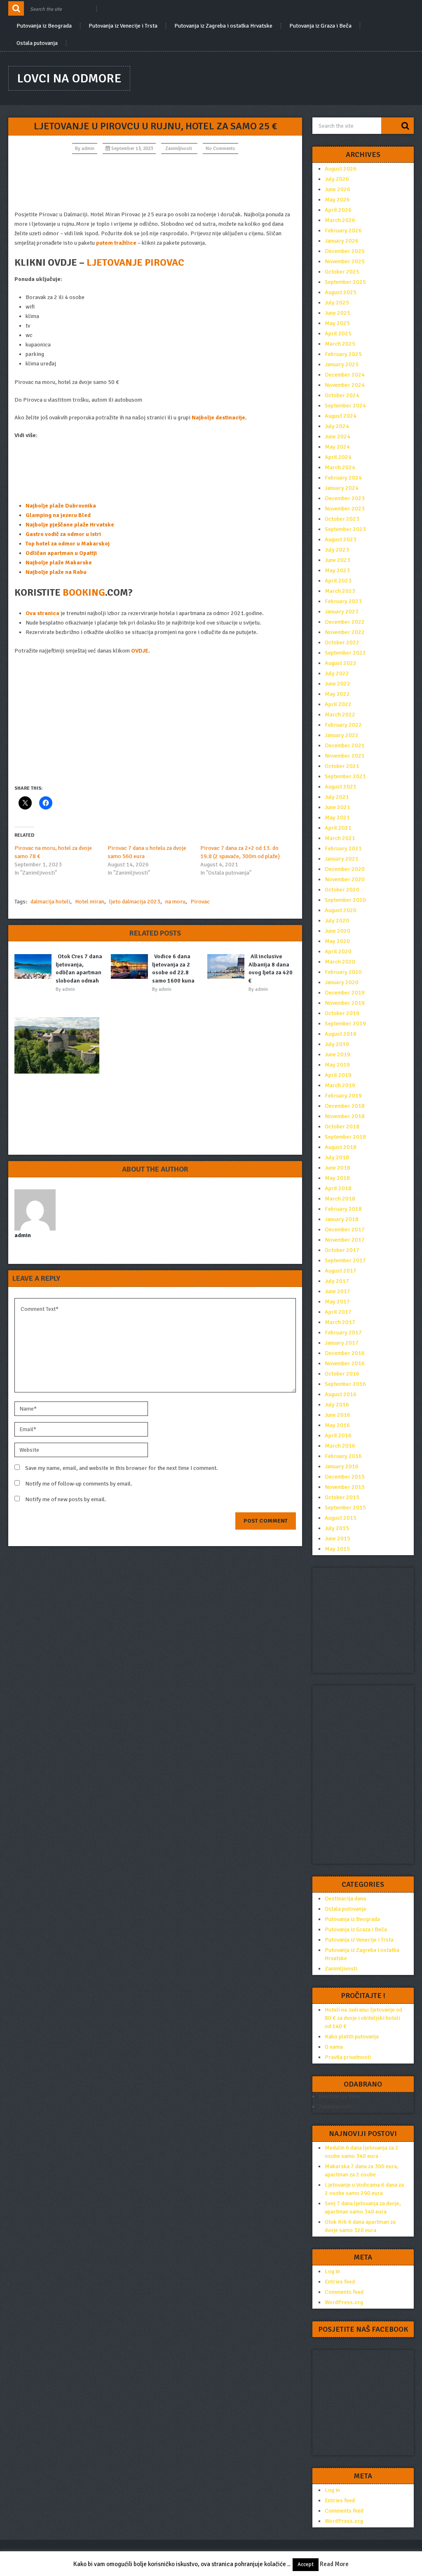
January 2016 (342, 1466)
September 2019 (345, 1024)
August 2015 (341, 1518)
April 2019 (338, 1075)
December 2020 (345, 869)
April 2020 (338, 951)
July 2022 (337, 673)
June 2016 (338, 1415)
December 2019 (345, 993)
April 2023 (338, 581)
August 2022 (341, 663)
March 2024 (340, 467)
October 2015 (342, 1497)
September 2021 (345, 776)
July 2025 (337, 303)
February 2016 (343, 1456)
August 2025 (341, 292)
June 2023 (338, 560)
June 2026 (338, 189)
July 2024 (337, 426)
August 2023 (341, 539)
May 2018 (337, 1178)
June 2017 (338, 1291)
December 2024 (345, 375)
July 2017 (337, 1281)
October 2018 (342, 1127)
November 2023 (345, 509)
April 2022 (338, 704)
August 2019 (341, 1034)
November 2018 (345, 1116)
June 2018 (338, 1168)
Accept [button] (306, 2564)
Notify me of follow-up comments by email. (79, 1484)
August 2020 (341, 910)
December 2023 (345, 498)
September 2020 (345, 900)
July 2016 (337, 1405)
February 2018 (343, 1209)
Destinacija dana (345, 1899)
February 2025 (343, 354)
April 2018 (338, 1188)
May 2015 (337, 1549)
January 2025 (342, 364)
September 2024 (345, 406)
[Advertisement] (155, 182)
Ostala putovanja (37, 43)
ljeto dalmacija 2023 (135, 902)
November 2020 (345, 879)
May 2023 (337, 570)
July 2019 (337, 1044)
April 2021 (338, 828)
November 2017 (345, 1240)
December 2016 (345, 1353)
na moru (175, 902)
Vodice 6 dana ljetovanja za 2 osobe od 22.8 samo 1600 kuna (173, 969)
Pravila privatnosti (348, 2057)
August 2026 (341, 169)
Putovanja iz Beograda (44, 26)
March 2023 (340, 591)
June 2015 (338, 1538)
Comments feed (344, 2292)
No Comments (220, 149)
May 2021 (337, 818)
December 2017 (345, 1230)
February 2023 (343, 601)
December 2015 (345, 1477)
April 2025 (338, 333)
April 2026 (338, 210)
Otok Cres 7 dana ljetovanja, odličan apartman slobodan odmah (79, 969)
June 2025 (338, 313)
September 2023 (345, 529)
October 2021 (342, 766)
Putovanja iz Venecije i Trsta (123, 26)
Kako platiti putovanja (352, 2037)
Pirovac (200, 902)
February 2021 (343, 848)
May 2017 (337, 1302)
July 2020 (337, 921)
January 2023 (342, 612)
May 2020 (337, 941)
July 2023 (337, 550)
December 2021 (345, 745)
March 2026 (340, 220)
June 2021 (338, 807)
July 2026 (337, 179)
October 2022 (342, 642)
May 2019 (337, 1065)
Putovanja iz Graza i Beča (320, 26)
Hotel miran (90, 902)
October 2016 (342, 1374)
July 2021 (337, 797)
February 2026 (343, 230)
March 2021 (340, 838)
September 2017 (345, 1260)
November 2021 (345, 756)
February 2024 (343, 478)
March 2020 (340, 962)
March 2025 (340, 344)
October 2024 (342, 395)
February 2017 (343, 1332)
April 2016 (338, 1435)
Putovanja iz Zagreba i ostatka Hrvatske (223, 26)
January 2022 (342, 735)
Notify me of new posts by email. (66, 1499)
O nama (334, 2047)
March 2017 (340, 1322)
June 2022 (338, 684)
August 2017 (341, 1271)
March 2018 (340, 1199)
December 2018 (345, 1106)
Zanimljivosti (179, 149)
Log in (332, 2271)
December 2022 (345, 622)
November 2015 (345, 1487)
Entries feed (340, 2282)
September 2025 (345, 282)
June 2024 (338, 436)
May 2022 (337, 694)
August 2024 (341, 416)
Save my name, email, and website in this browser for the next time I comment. (122, 1468)
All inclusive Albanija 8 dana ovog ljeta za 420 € (271, 969)
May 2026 (337, 200)
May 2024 (337, 447)
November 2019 (345, 1003)
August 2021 (341, 787)
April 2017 (338, 1312)
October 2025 (342, 272)
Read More (334, 2564)
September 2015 (345, 1508)
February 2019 (343, 1096)
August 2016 (341, 1394)
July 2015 (337, 1528)
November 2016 (345, 1363)
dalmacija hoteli (50, 902)
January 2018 (342, 1219)
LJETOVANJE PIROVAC (135, 262)
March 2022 (340, 715)
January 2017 (342, 1343)
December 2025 (345, 251)
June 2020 (338, 931)
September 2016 (345, 1384)
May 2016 (337, 1425)
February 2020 (343, 972)
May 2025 (337, 323)
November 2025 (345, 261)
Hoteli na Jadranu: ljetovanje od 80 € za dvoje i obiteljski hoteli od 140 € (363, 2018)
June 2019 (338, 1054)
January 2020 (342, 982)
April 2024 (338, 457)
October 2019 (342, 1013)
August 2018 (341, 1147)
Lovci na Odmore (69, 78)
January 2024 (342, 488)
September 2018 (345, 1137)
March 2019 (340, 1085)
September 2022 (345, 653)
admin (88, 149)
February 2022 (343, 725)
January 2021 (342, 859)
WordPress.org (344, 2302)
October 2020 (342, 890)
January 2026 (342, 241)
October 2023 (342, 519)
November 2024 (345, 385)
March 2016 (340, 1446)
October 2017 (342, 1250)
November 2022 (345, 632)
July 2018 (337, 1157)
